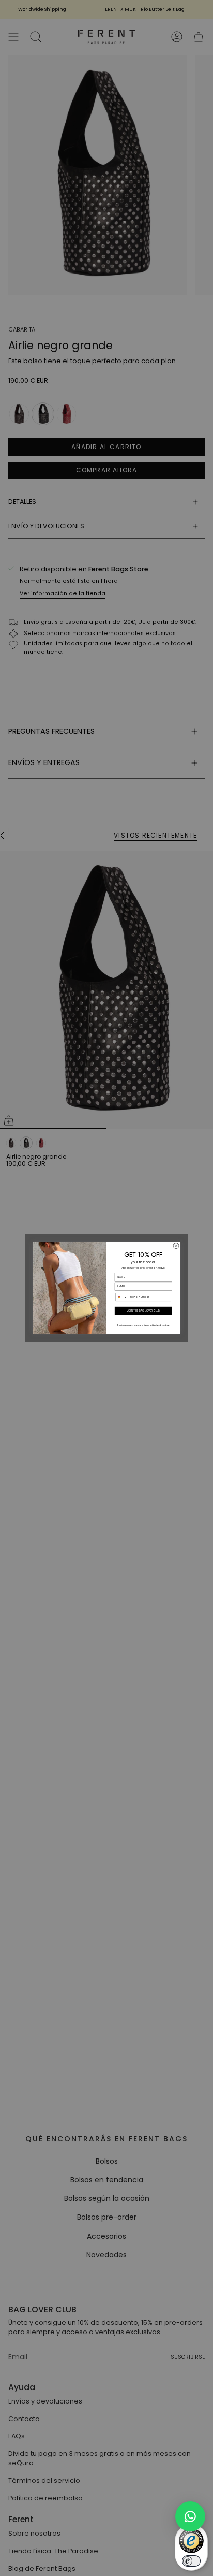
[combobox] (121, 1297)
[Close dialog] (176, 1246)
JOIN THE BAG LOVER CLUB (143, 1311)
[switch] (191, 2561)
